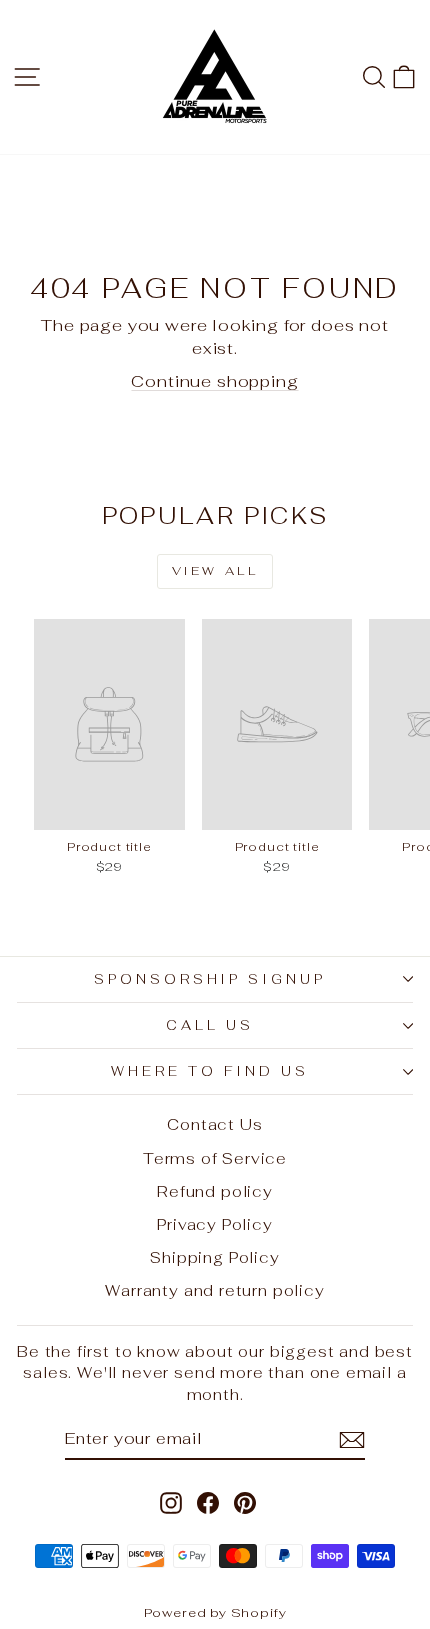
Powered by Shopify (215, 1612)
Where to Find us (210, 1071)
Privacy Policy (215, 1224)
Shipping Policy (214, 1257)
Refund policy (215, 1191)
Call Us (210, 1025)
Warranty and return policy (215, 1290)
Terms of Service (215, 1158)
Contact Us (214, 1124)
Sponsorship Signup (210, 979)
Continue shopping (214, 381)
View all (215, 571)
